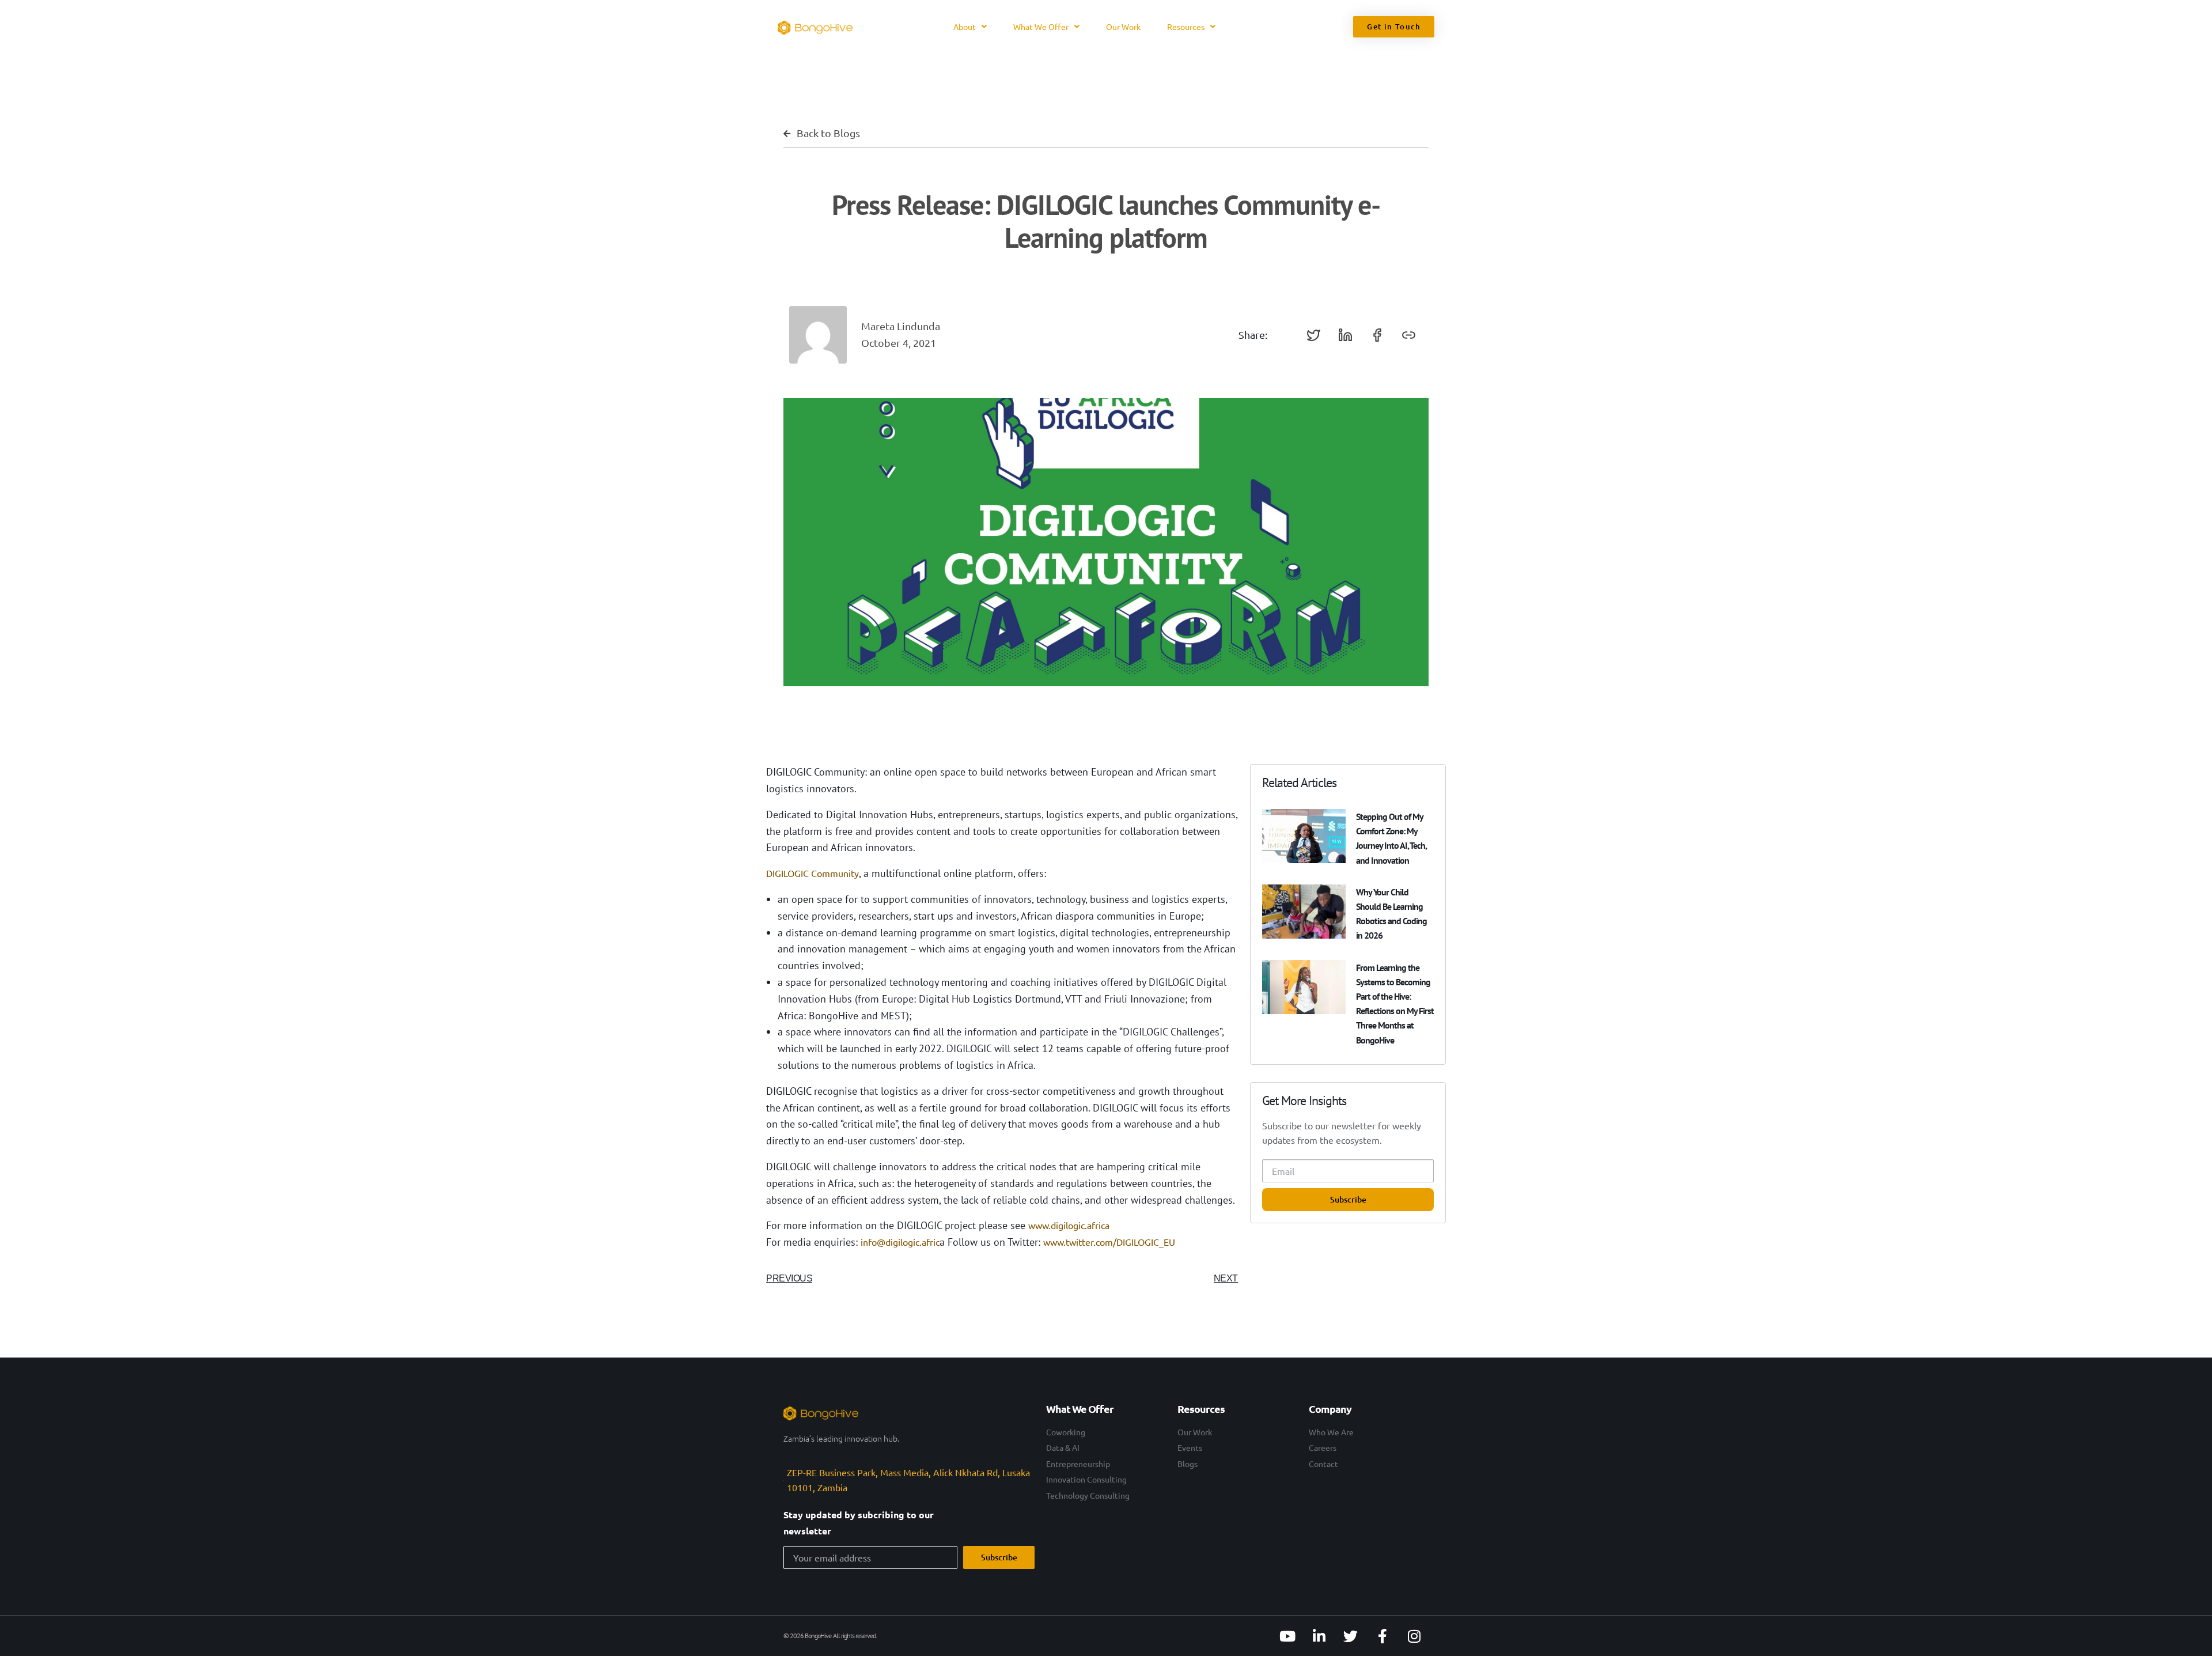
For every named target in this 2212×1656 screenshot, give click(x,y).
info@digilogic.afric (900, 1242)
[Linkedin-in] (1319, 1636)
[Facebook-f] (1382, 1636)
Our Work (1123, 27)
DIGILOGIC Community (813, 873)
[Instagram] (1414, 1636)
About (965, 27)
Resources (1186, 27)
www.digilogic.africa (1069, 1225)
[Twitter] (1351, 1636)
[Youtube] (1287, 1636)
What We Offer (1041, 27)
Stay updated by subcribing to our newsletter (859, 1523)
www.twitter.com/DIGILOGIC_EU (1109, 1242)
